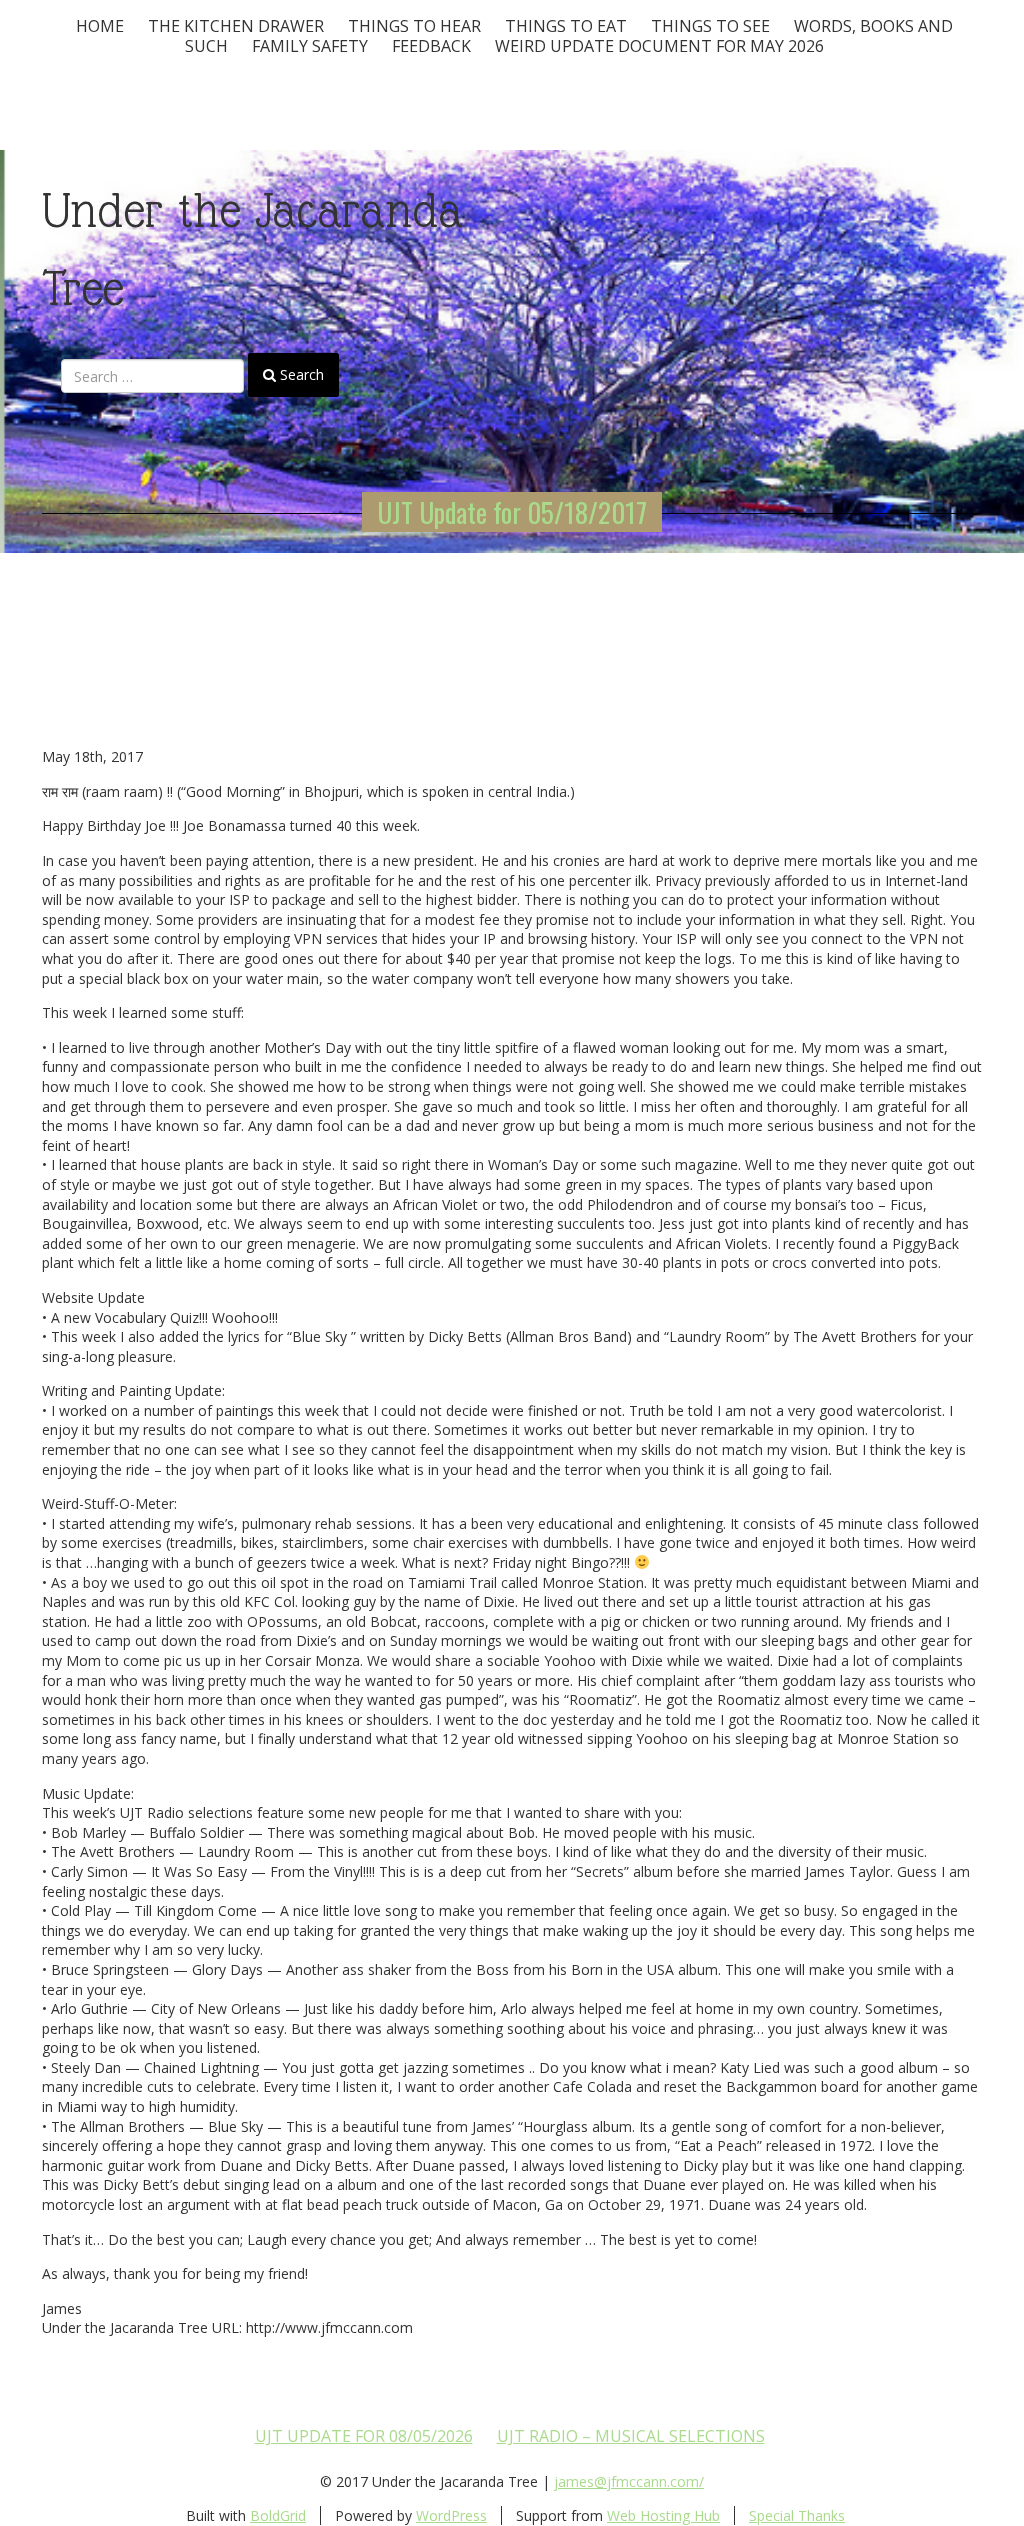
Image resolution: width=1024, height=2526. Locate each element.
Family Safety (310, 46)
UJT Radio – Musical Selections (631, 2436)
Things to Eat (566, 26)
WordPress (451, 2515)
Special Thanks (797, 2515)
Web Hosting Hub (663, 2515)
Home (100, 26)
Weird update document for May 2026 (659, 46)
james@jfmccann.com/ (629, 2481)
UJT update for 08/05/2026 (364, 2436)
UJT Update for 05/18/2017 (512, 512)
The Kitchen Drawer (236, 26)
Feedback (431, 46)
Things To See (710, 26)
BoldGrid (278, 2515)
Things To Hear (414, 26)
